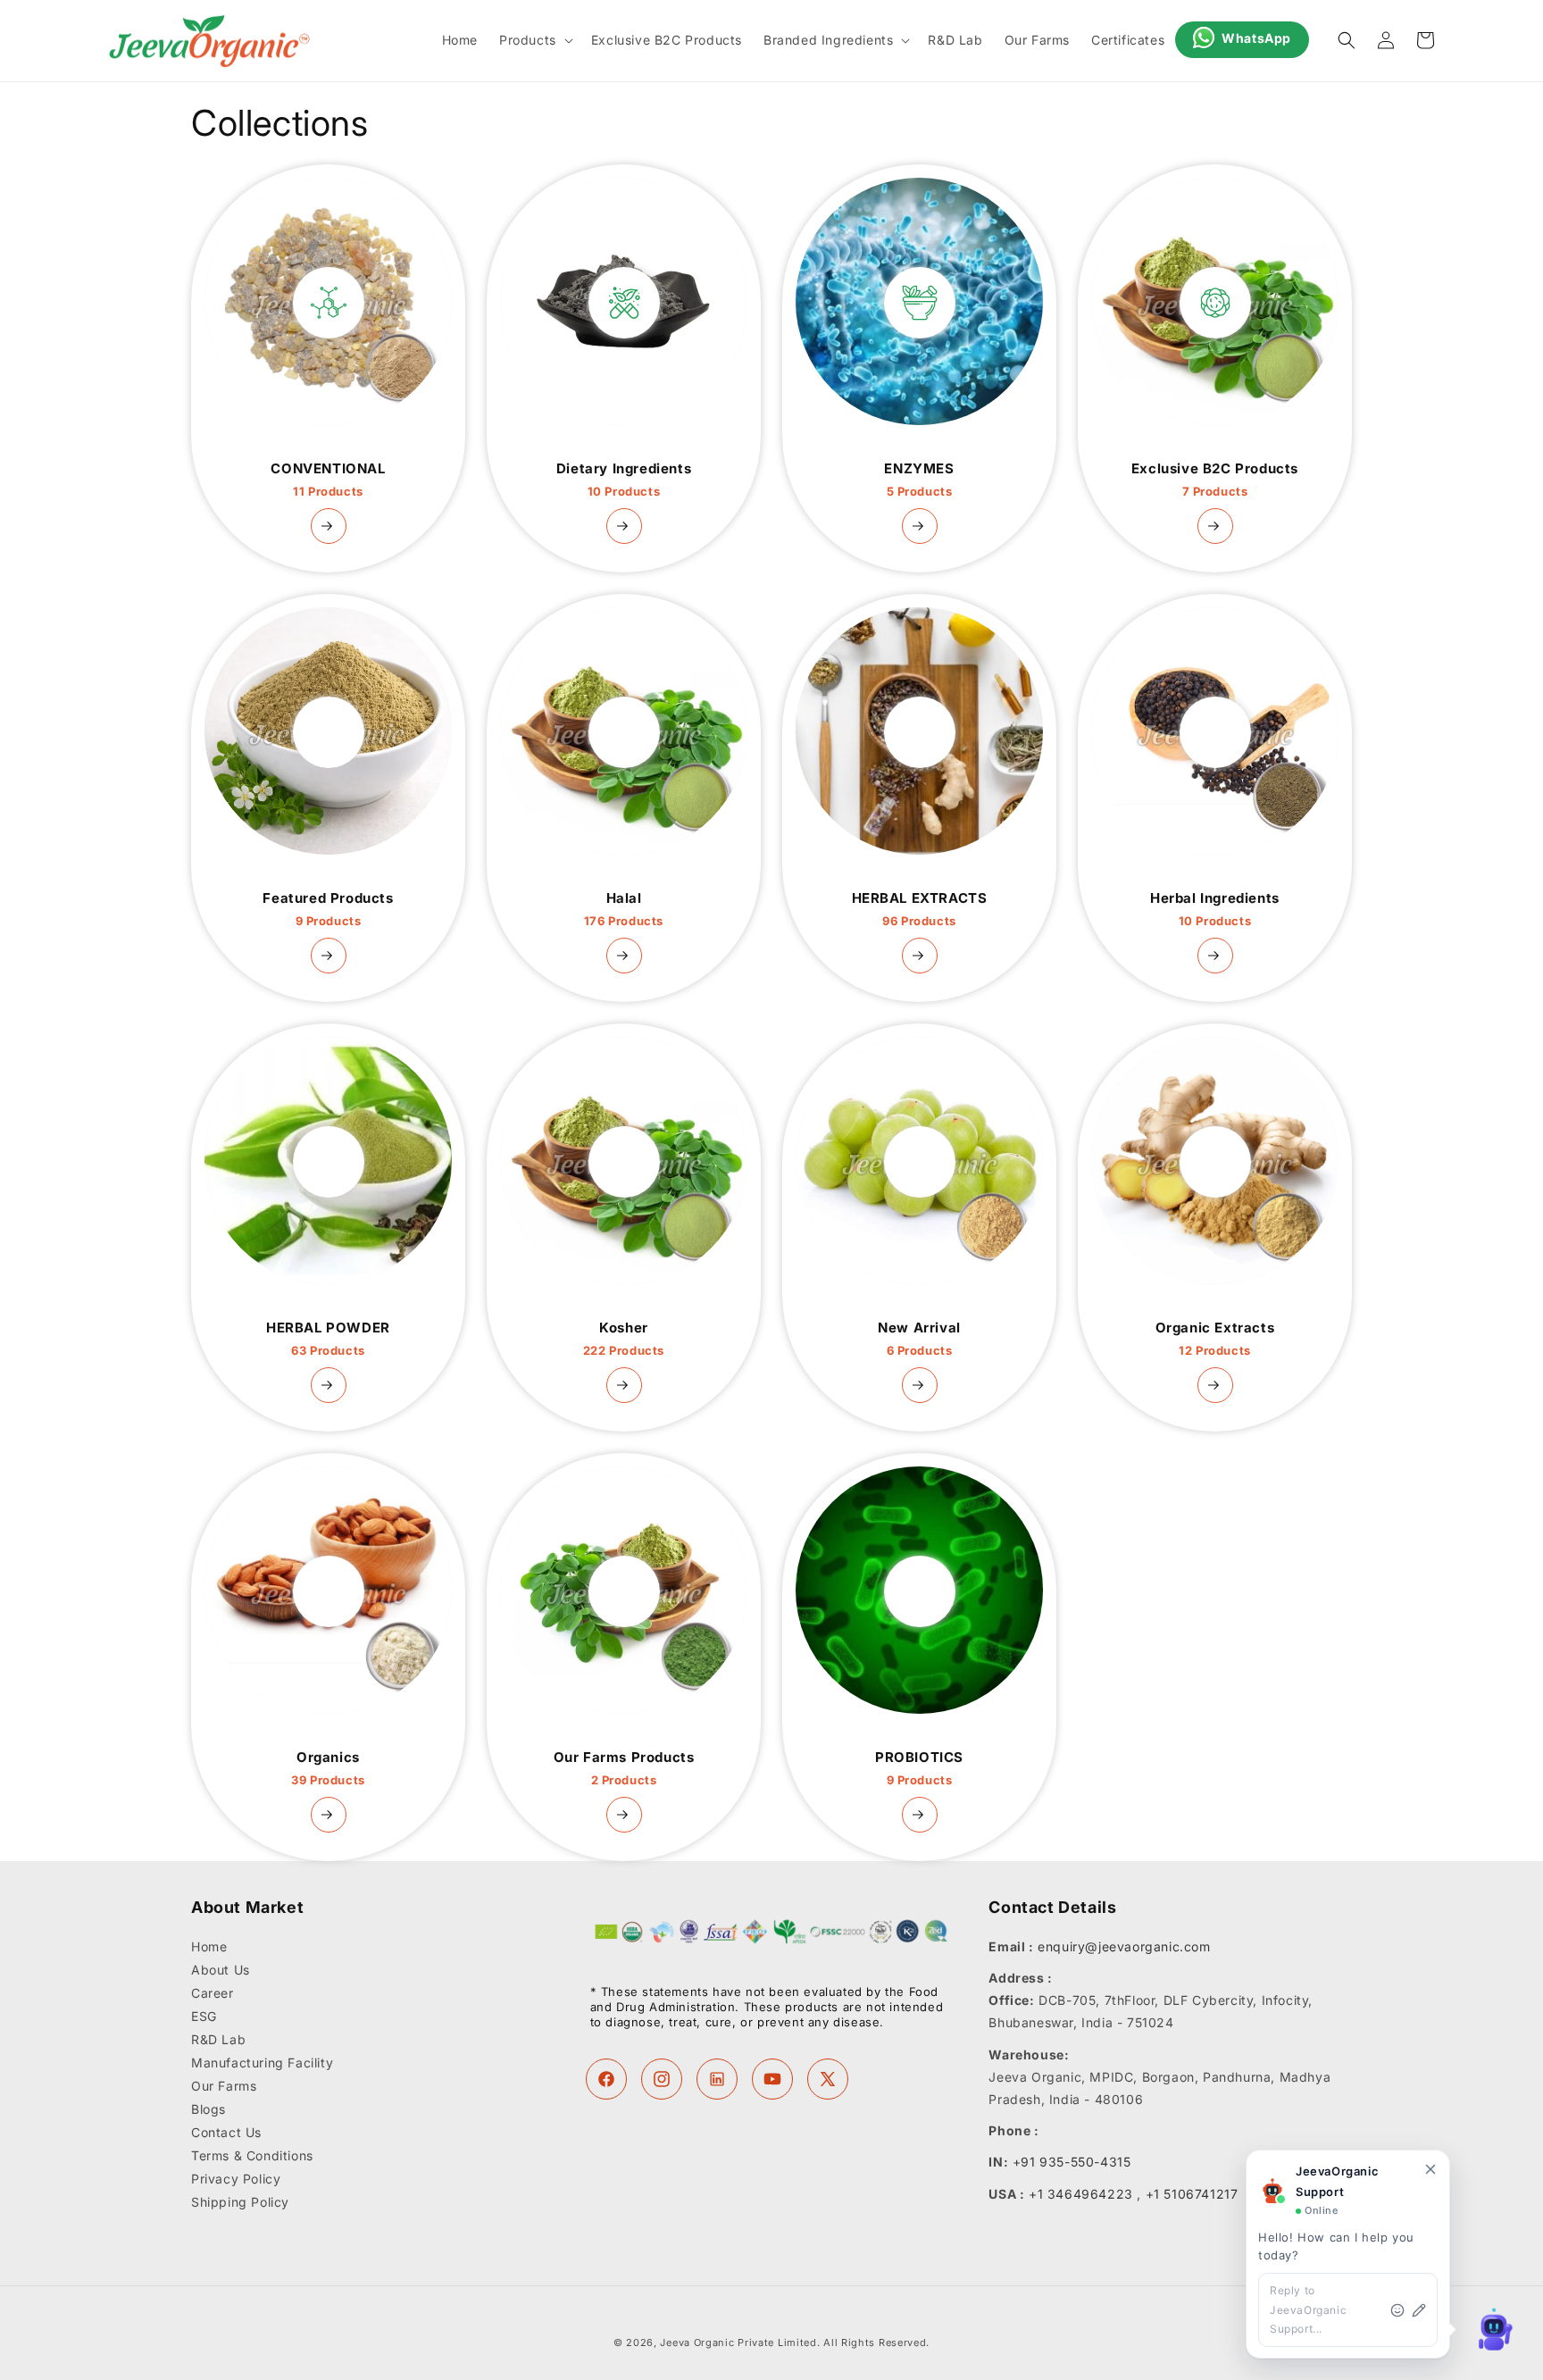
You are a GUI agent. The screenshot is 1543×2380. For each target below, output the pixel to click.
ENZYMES (919, 480)
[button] (534, 40)
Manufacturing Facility (262, 2063)
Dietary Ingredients (624, 480)
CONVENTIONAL (328, 480)
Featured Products (328, 909)
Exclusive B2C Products (1215, 480)
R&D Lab (218, 2039)
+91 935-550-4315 (1072, 2162)
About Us (221, 1970)
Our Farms (224, 2086)
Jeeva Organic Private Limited (738, 2342)
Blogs (209, 2109)
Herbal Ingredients (1215, 909)
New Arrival (919, 1339)
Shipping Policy (240, 2202)
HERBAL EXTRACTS (920, 909)
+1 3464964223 (1081, 2194)
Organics (328, 1768)
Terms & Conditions (252, 2155)
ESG (204, 2016)
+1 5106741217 (1192, 2194)
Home (209, 1947)
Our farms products (624, 1768)
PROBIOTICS (919, 1768)
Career (213, 1993)
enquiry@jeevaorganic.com (1124, 1946)
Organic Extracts (1215, 1339)
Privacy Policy (236, 2179)
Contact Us (226, 2132)
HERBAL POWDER (328, 1339)
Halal (624, 909)
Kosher (624, 1339)
